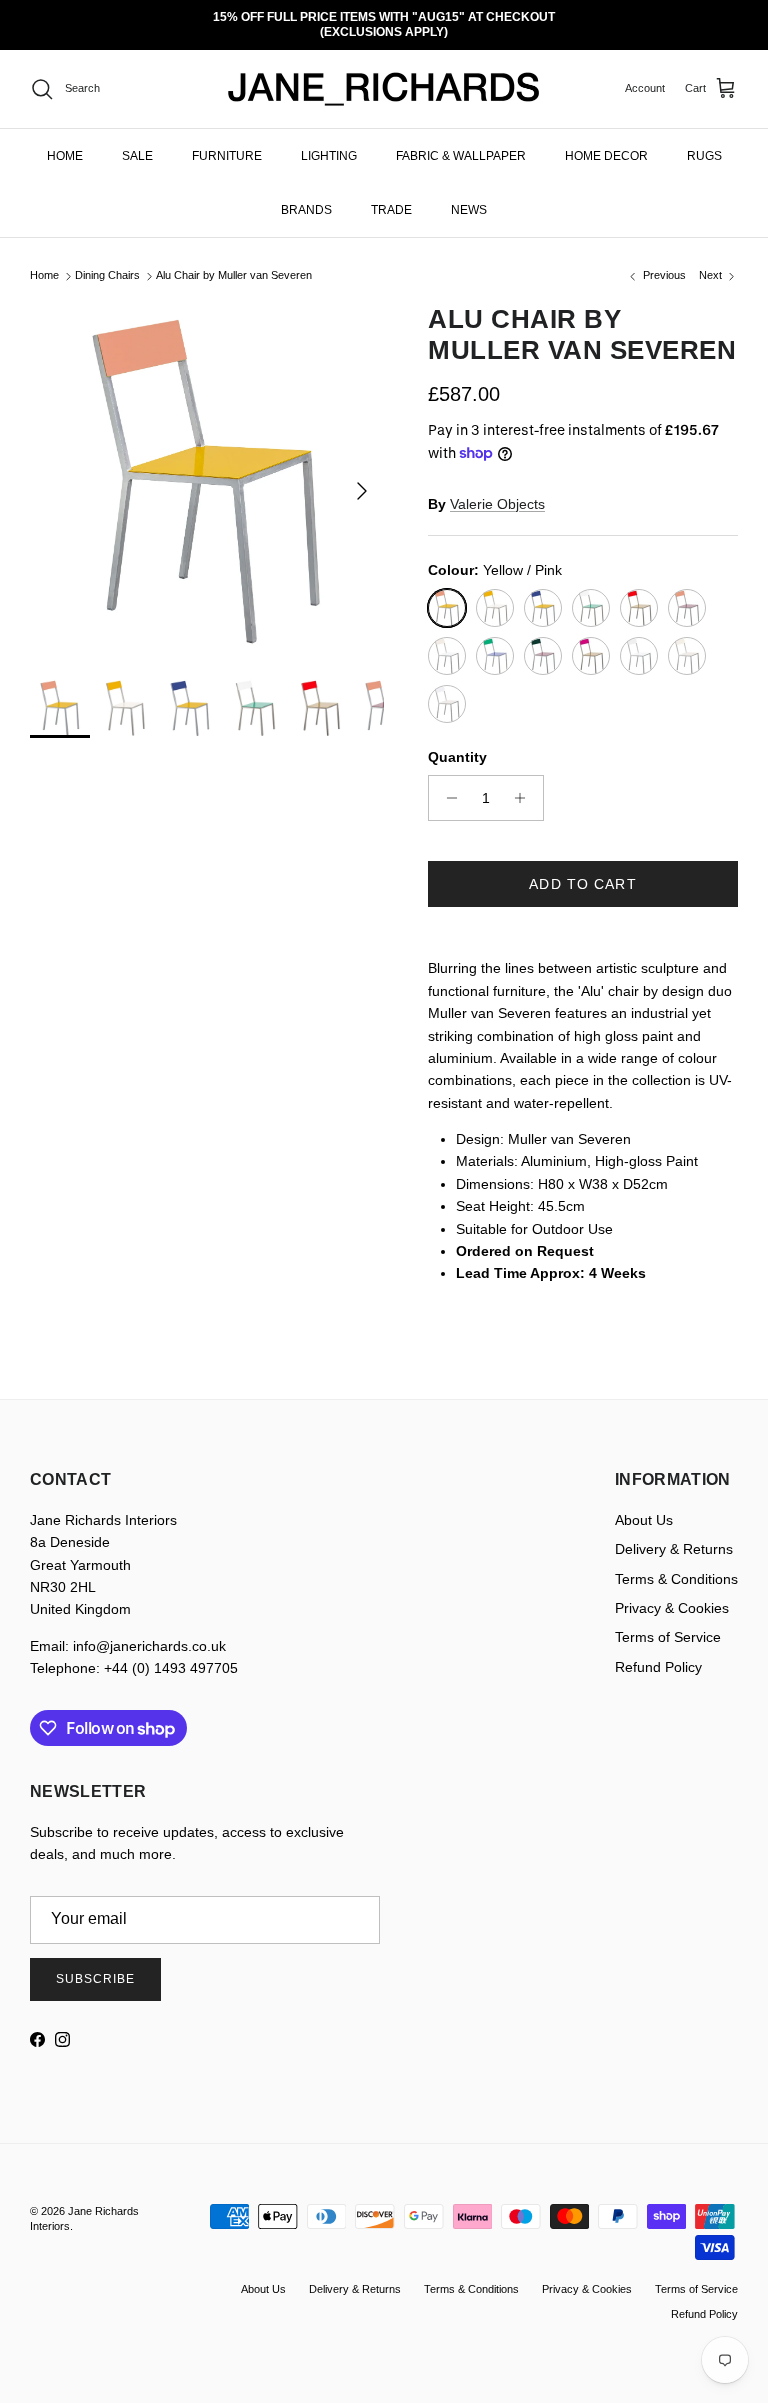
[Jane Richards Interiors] (384, 75)
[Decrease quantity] (446, 784)
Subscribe (95, 1965)
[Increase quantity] (525, 784)
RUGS (704, 141)
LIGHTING (329, 141)
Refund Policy (658, 1652)
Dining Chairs (107, 261)
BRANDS (306, 195)
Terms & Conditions (676, 1564)
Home (44, 261)
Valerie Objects (497, 489)
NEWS (469, 195)
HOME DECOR (606, 141)
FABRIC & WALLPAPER (461, 141)
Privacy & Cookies (672, 1594)
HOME (65, 141)
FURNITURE (227, 141)
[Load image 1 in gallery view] (207, 466)
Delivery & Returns (674, 1535)
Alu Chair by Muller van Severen (234, 261)
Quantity (457, 742)
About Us (644, 1506)
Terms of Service (668, 1623)
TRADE (391, 195)
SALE (137, 141)
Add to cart (582, 870)
